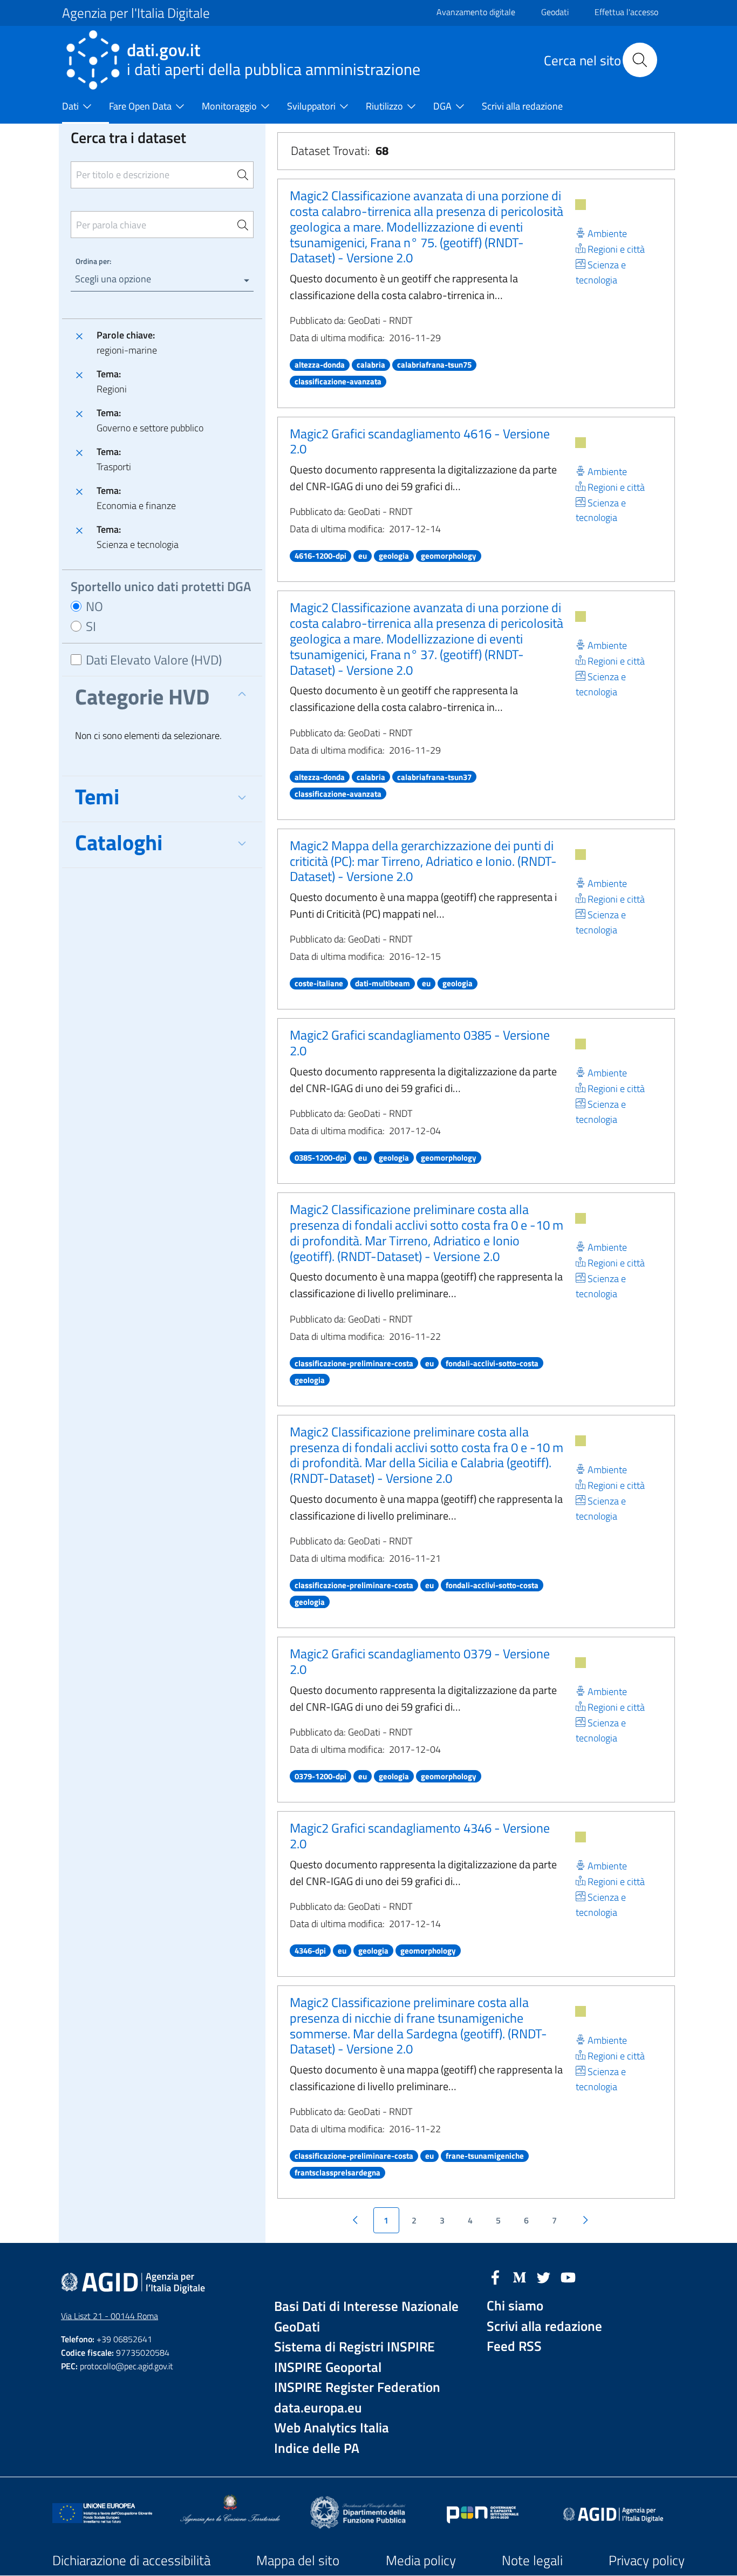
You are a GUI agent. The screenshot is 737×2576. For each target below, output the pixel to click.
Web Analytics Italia (332, 2428)
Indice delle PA (317, 2448)
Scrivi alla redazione (544, 2326)
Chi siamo (515, 2306)
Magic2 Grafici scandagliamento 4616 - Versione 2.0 (420, 441)
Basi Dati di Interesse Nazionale (366, 2306)
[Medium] (520, 2276)
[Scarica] (581, 205)
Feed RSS (514, 2346)
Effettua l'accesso (626, 12)
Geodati (555, 12)
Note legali (532, 2560)
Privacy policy (647, 2560)
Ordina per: (93, 261)
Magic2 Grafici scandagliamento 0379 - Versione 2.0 (420, 1661)
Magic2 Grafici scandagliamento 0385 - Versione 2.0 (420, 1043)
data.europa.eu (318, 2408)
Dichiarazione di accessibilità (131, 2560)
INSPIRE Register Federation (357, 2387)
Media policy (421, 2560)
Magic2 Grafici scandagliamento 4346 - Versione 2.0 (420, 1836)
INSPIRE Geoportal (328, 2367)
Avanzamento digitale (476, 12)
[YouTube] (568, 2276)
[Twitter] (544, 2276)
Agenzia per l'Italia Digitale (136, 13)
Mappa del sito (298, 2560)
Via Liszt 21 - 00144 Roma (110, 2316)
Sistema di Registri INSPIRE (354, 2347)
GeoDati (297, 2327)
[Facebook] (495, 2276)
